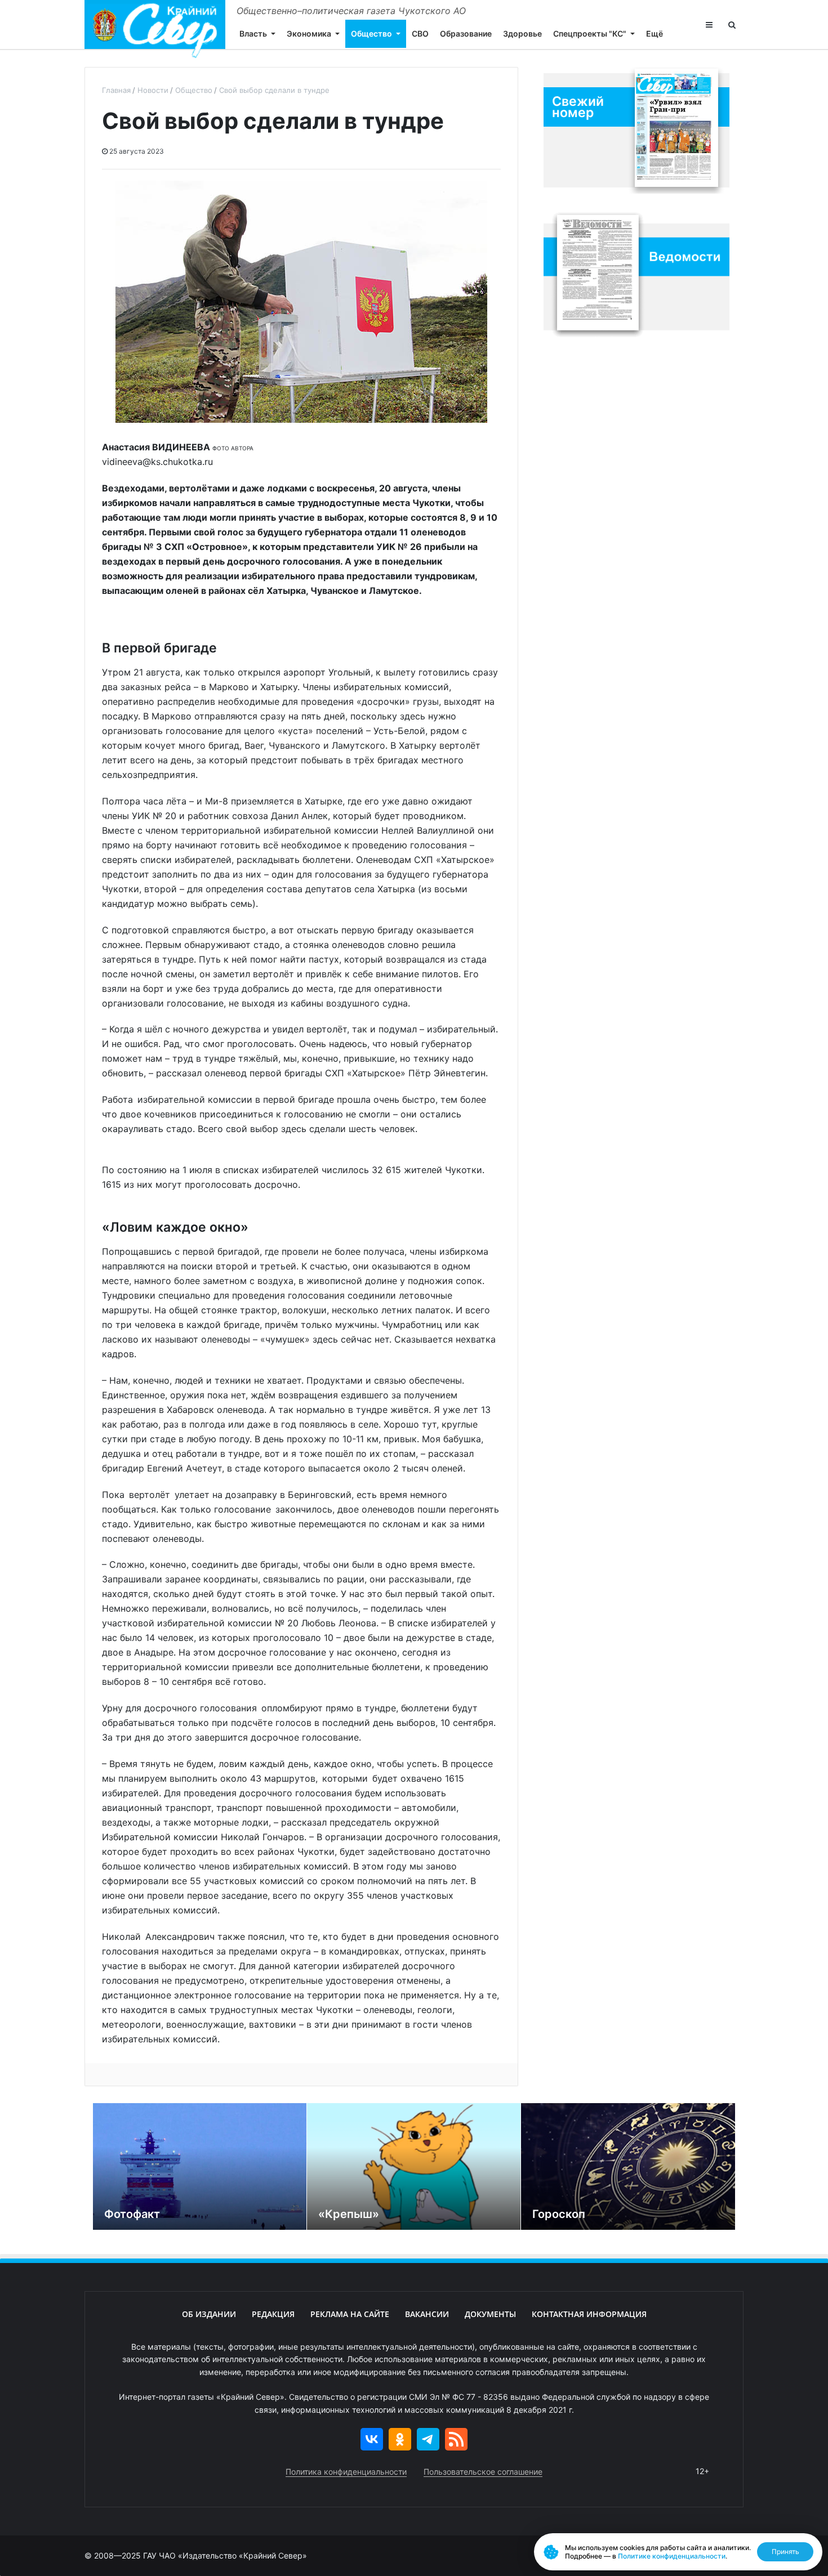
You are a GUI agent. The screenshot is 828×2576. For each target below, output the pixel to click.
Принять (785, 2552)
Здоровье (522, 33)
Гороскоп (559, 2214)
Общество (371, 33)
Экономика (309, 33)
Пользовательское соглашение (483, 2472)
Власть (253, 33)
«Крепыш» (349, 2214)
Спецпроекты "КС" (590, 33)
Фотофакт (132, 2214)
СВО (420, 33)
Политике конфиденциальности (672, 2556)
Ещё (655, 33)
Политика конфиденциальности (346, 2472)
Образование (466, 33)
